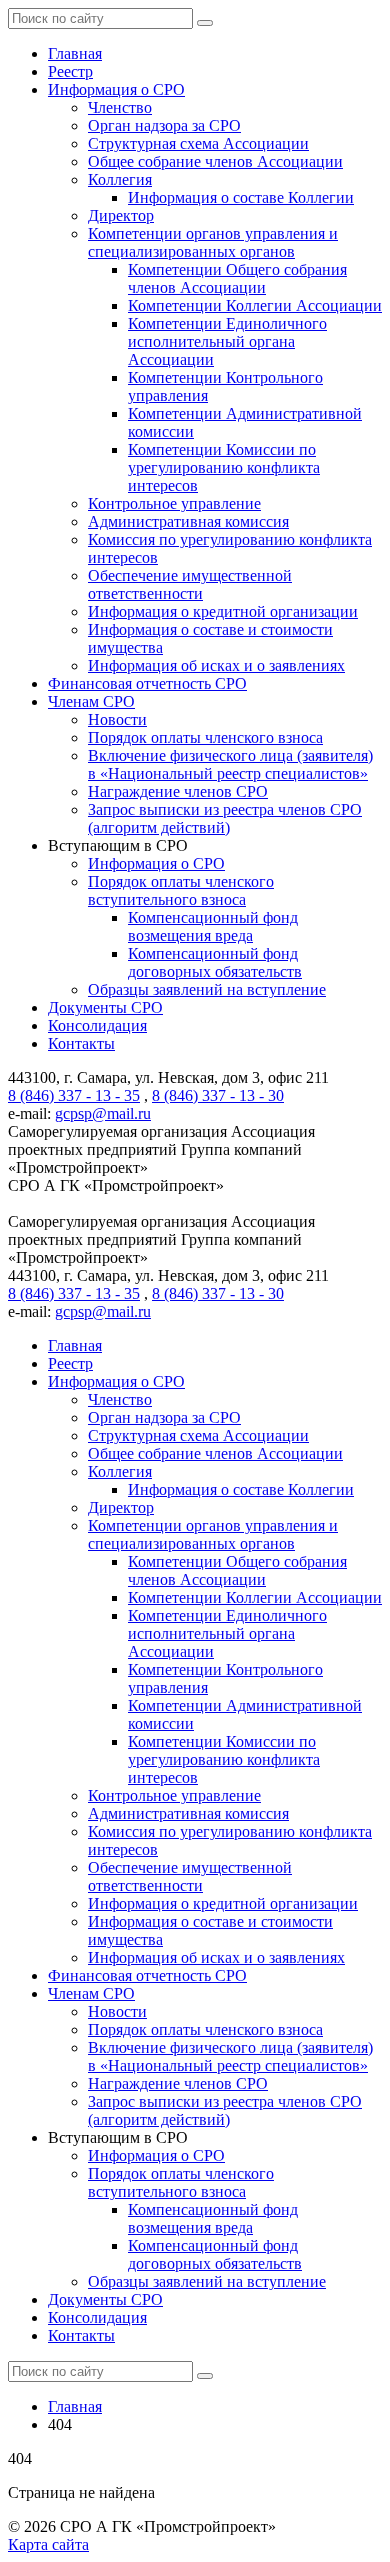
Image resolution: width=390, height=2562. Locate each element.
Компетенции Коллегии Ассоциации (255, 305)
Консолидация (97, 1025)
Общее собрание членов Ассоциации (215, 161)
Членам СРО (91, 701)
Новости (117, 719)
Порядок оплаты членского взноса (205, 737)
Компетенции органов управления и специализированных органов (213, 242)
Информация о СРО (116, 89)
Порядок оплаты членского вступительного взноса (181, 890)
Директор (121, 215)
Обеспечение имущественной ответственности (190, 584)
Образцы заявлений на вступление (207, 989)
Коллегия (120, 179)
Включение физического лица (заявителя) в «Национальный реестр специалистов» (230, 764)
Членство (120, 107)
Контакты (81, 1043)
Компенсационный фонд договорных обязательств (215, 962)
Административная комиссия (188, 521)
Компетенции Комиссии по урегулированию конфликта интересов (224, 467)
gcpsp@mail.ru (103, 1113)
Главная (75, 53)
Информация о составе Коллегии (241, 197)
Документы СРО (105, 1007)
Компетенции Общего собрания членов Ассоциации (237, 278)
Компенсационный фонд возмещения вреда (213, 926)
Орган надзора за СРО (164, 125)
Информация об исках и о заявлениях (216, 665)
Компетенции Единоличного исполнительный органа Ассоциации (227, 341)
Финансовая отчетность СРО (147, 683)
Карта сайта (48, 2544)
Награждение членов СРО (178, 791)
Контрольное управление (174, 503)
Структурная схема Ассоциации (198, 143)
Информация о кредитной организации (223, 611)
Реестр (70, 71)
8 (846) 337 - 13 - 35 (74, 1095)
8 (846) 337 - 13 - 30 (218, 1095)
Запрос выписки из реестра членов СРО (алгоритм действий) (225, 818)
